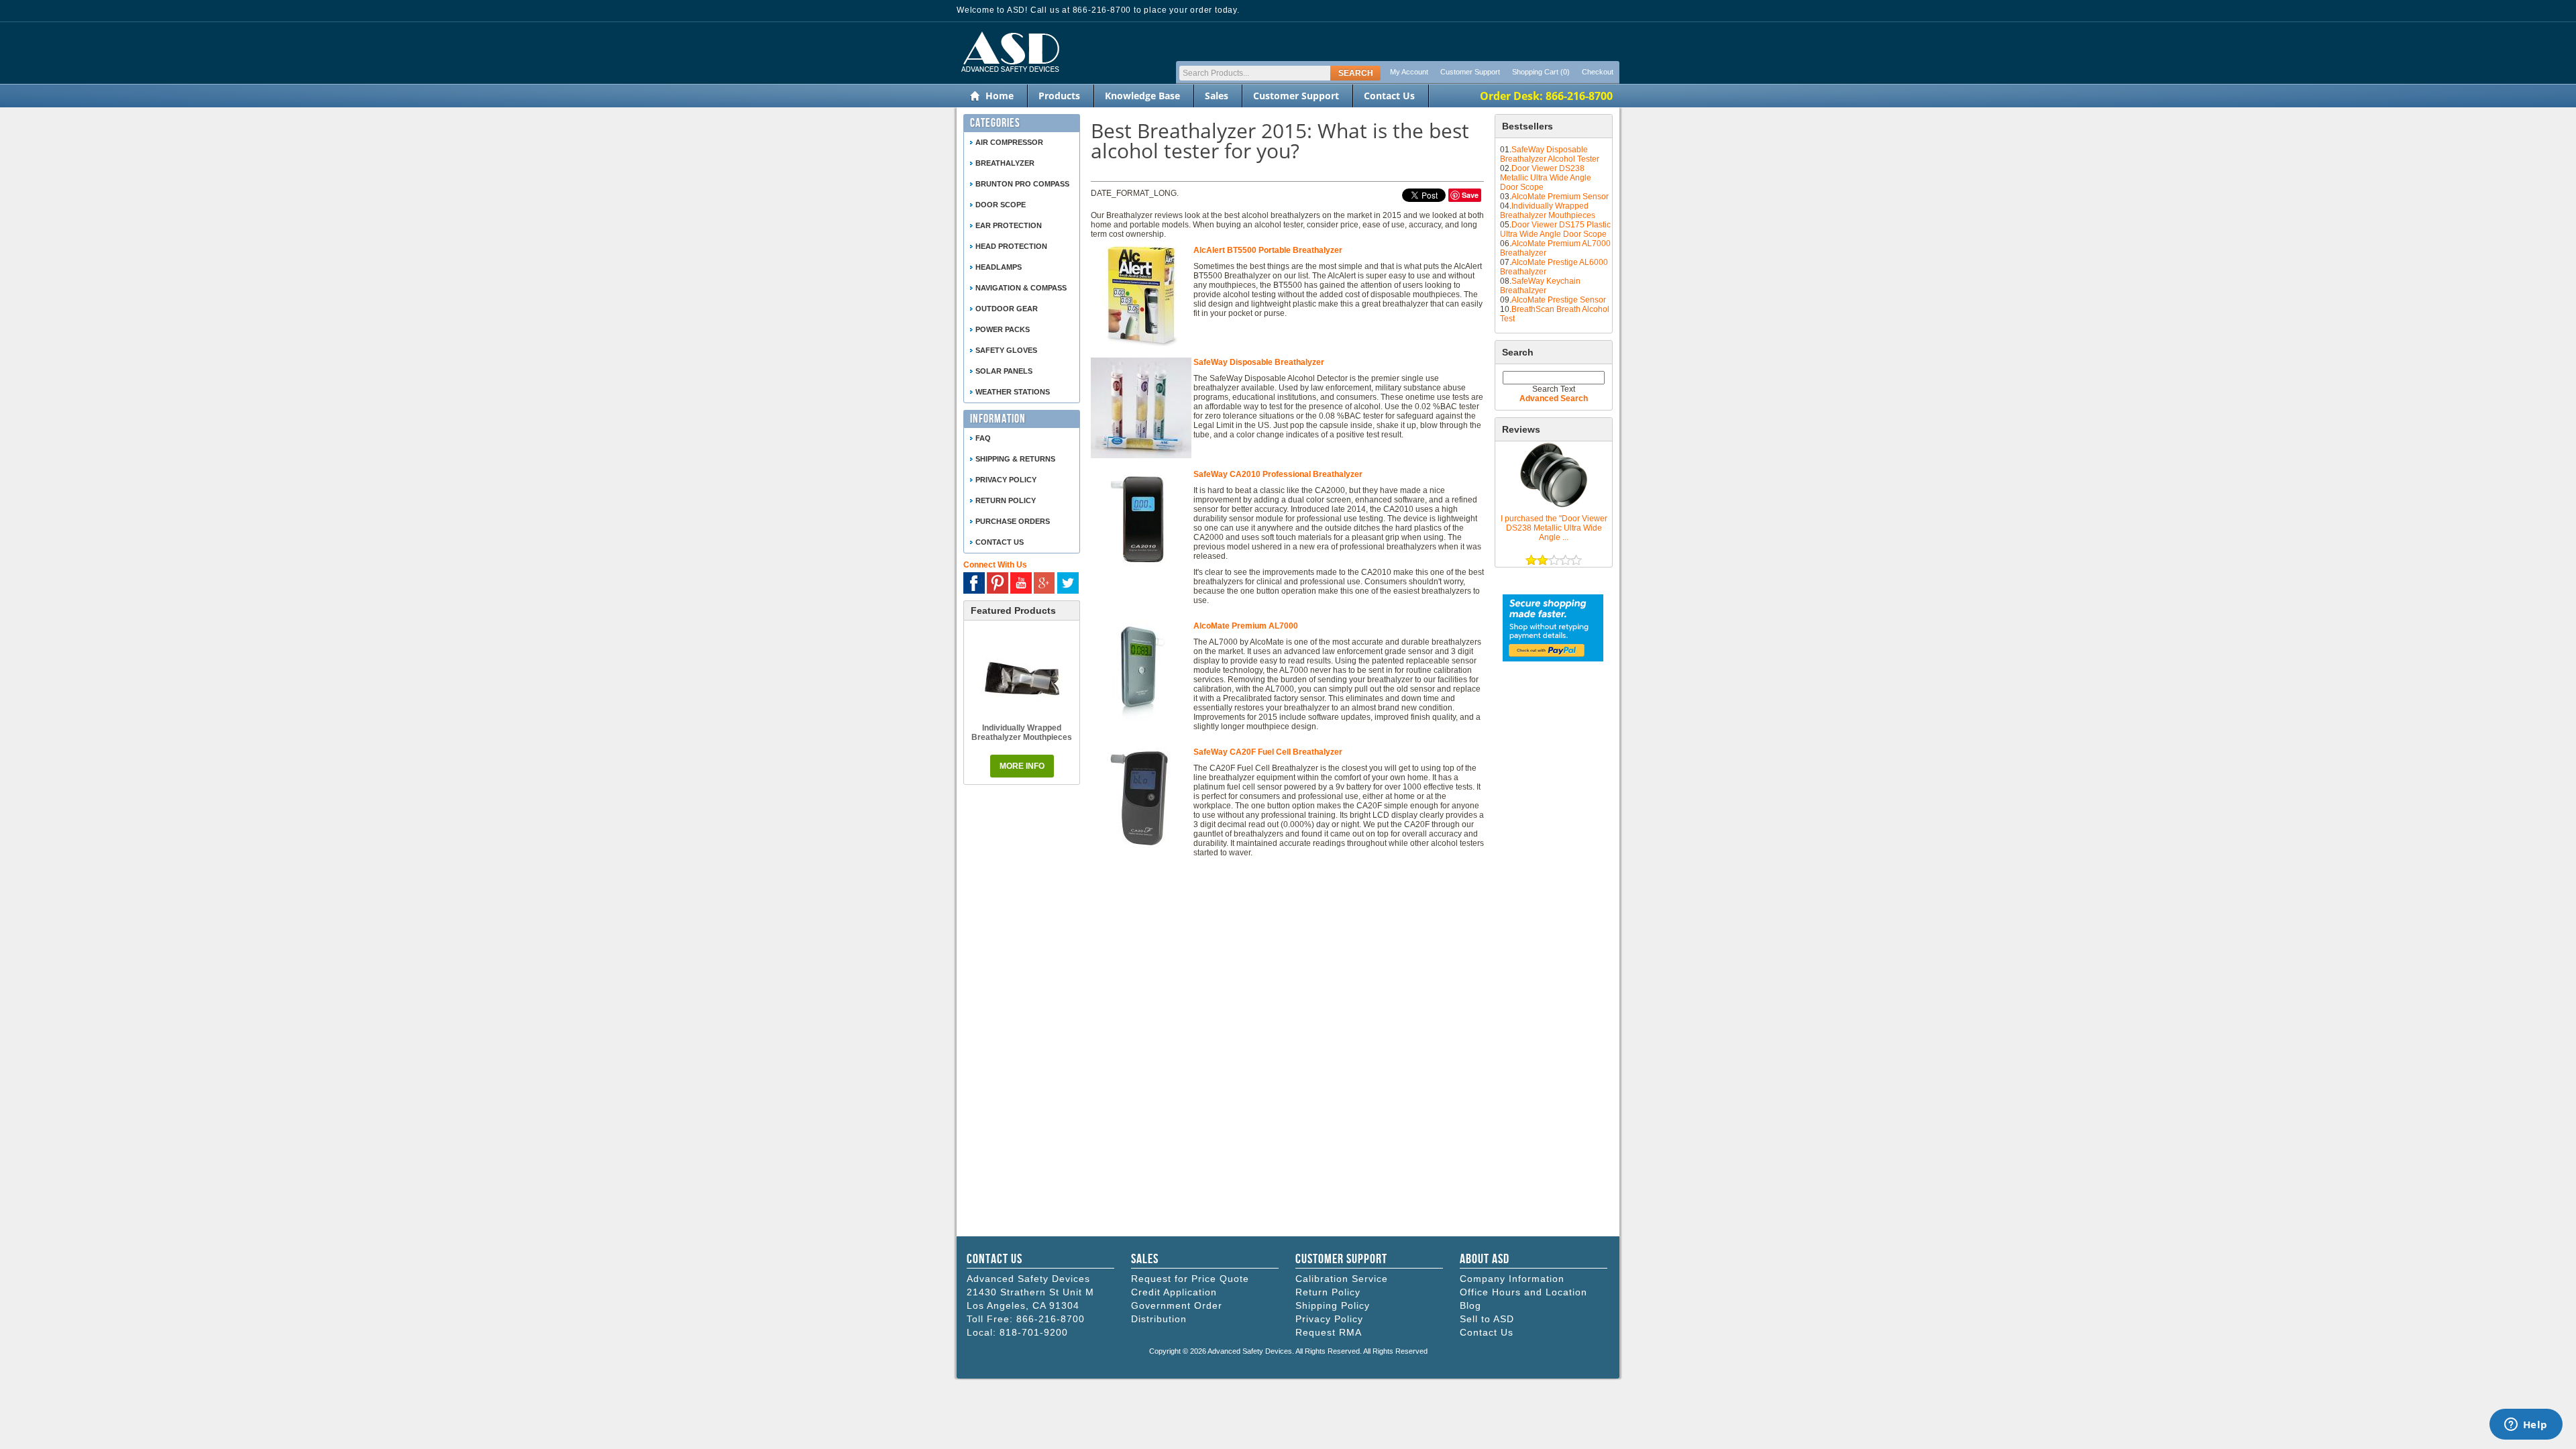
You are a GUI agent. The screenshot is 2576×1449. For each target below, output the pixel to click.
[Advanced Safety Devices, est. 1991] (1008, 79)
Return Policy (1328, 1292)
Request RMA (1329, 1332)
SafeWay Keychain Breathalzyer (1540, 286)
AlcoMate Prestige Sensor (1559, 300)
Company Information (1512, 1279)
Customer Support (1470, 72)
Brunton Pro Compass (1022, 184)
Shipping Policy (1333, 1305)
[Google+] (1044, 583)
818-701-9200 (1034, 1332)
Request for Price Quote (1190, 1279)
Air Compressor (1009, 142)
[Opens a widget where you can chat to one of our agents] (2526, 1426)
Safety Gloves (1006, 350)
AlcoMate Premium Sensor (1560, 197)
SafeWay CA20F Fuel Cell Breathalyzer (1268, 752)
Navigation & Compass (1021, 288)
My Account (1409, 72)
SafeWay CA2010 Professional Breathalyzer (1278, 474)
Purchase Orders (1013, 521)
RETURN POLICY (1006, 500)
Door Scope (1001, 205)
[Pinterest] (998, 583)
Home (1000, 96)
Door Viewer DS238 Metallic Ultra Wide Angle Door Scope (1546, 178)
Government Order (1177, 1305)
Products (1059, 96)
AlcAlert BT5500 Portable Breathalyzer (1268, 250)
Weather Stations (1013, 392)
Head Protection (1011, 246)
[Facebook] (974, 583)
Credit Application (1174, 1292)
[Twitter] (1068, 583)
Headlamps (999, 267)
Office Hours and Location (1523, 1292)
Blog (1470, 1305)
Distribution (1159, 1319)
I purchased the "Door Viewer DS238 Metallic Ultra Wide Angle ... (1554, 528)
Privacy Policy (1006, 480)
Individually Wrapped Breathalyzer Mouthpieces (1548, 211)
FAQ (983, 438)
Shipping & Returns (1015, 459)
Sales (1217, 96)
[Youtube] (1021, 583)
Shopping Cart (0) (1541, 72)
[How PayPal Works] (1553, 659)
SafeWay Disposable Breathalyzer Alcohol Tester (1550, 154)
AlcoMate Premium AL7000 (1246, 626)
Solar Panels (1004, 371)
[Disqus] (1287, 1051)
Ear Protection (1009, 225)
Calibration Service (1342, 1279)
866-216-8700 (1051, 1319)
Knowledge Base (1142, 96)
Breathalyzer (1005, 163)
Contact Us (1389, 96)
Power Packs (1003, 329)
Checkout (1598, 72)
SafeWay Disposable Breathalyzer (1259, 362)
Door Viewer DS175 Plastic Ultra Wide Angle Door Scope (1555, 229)
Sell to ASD (1487, 1319)
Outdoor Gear (1007, 309)
